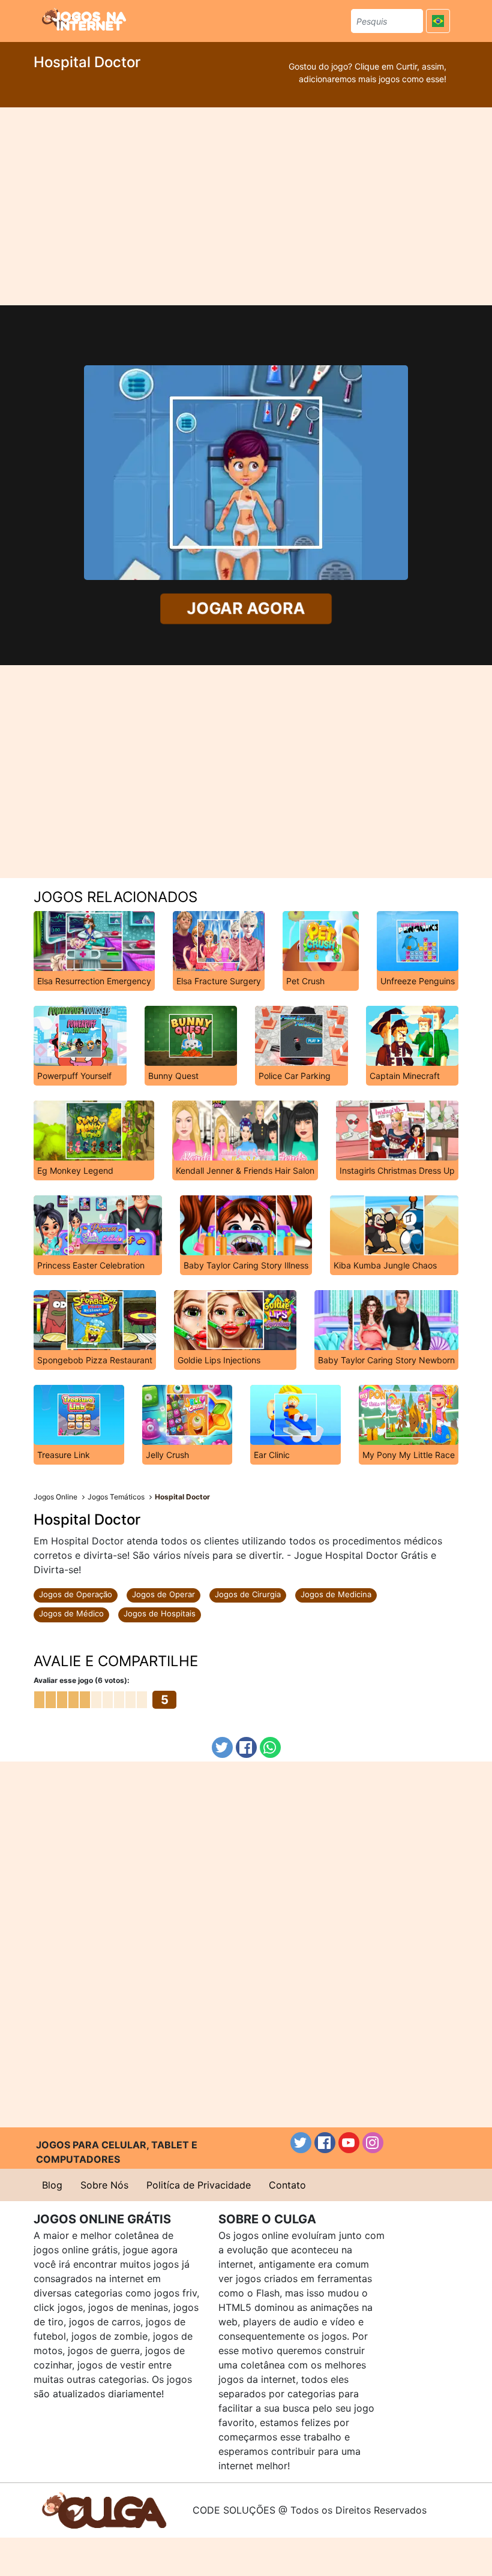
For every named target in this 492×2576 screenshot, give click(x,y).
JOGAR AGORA (246, 608)
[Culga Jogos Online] (104, 2509)
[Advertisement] (246, 206)
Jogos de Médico (71, 1613)
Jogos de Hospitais (160, 1613)
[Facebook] (246, 1747)
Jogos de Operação (76, 1594)
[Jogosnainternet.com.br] (84, 19)
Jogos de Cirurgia (248, 1594)
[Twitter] (222, 1747)
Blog (52, 2185)
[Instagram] (373, 2143)
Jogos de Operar (163, 1594)
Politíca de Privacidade (199, 2185)
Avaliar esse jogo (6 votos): (82, 1680)
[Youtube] (349, 2143)
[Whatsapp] (270, 1747)
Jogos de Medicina (336, 1594)
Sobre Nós (104, 2185)
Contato (287, 2185)
